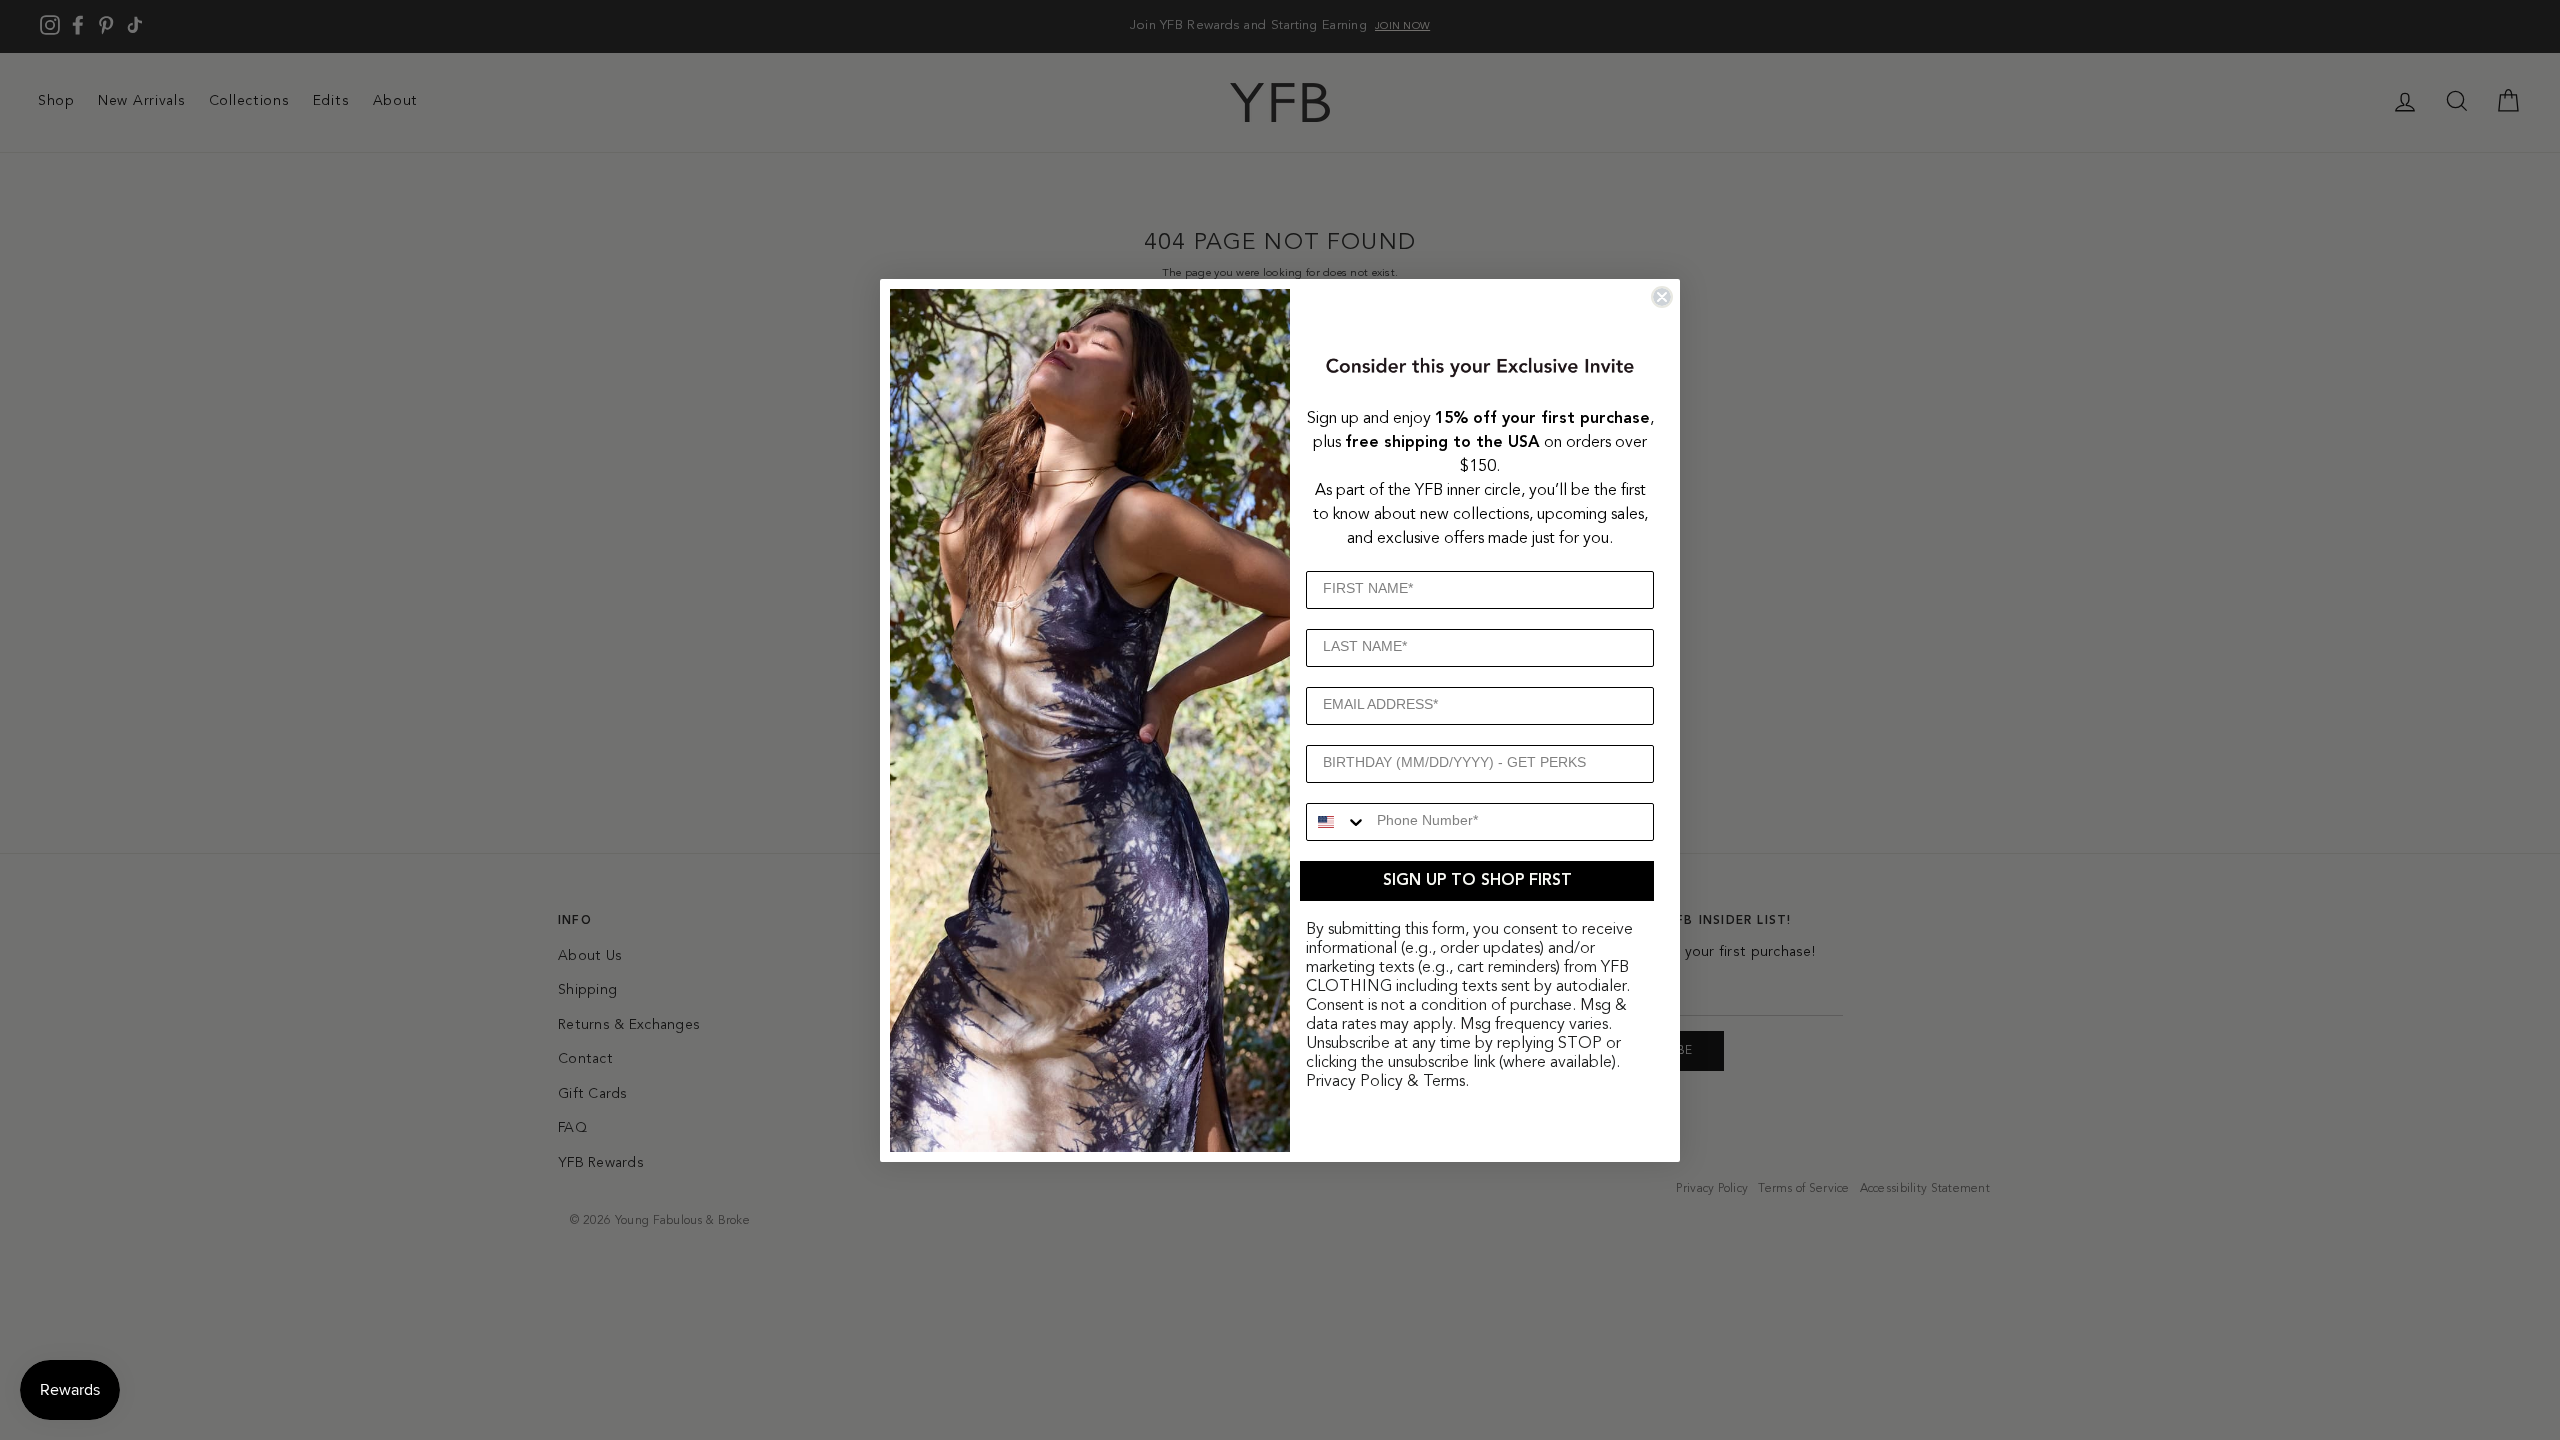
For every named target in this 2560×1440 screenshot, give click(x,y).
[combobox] (1337, 822)
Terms (1444, 1082)
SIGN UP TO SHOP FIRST (1477, 881)
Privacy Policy (1354, 1082)
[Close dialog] (1662, 297)
